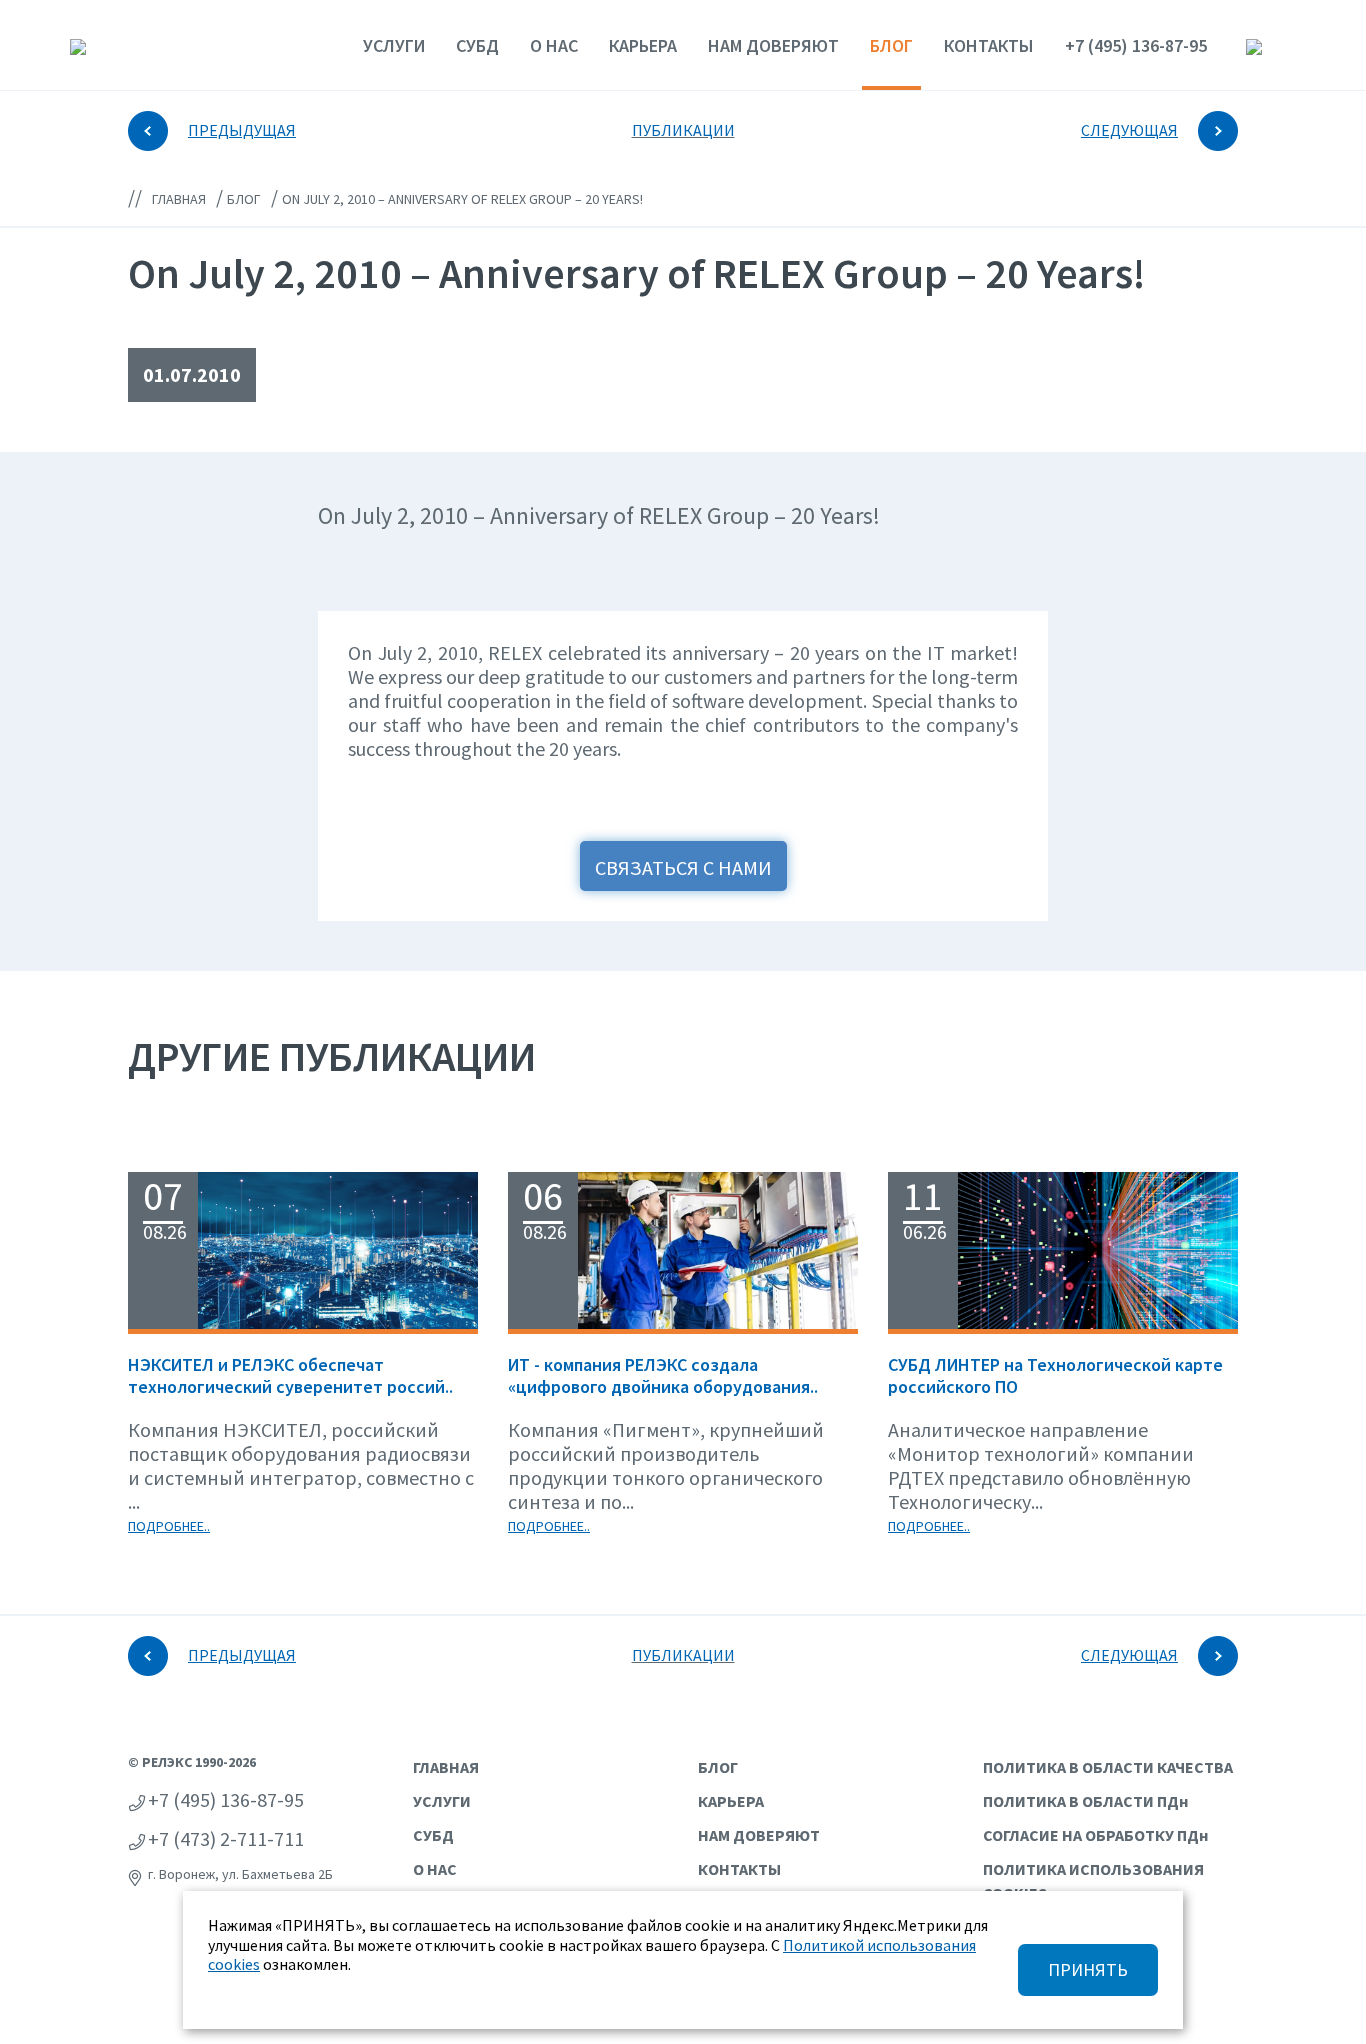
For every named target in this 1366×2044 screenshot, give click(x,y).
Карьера (643, 45)
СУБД (477, 45)
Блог (891, 45)
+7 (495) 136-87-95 (1136, 45)
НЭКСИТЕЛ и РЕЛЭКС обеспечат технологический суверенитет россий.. (290, 1375)
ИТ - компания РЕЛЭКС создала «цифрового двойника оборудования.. (663, 1375)
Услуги (394, 45)
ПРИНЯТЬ (1088, 1969)
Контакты (989, 45)
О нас (554, 45)
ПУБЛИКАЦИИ (683, 130)
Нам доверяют (773, 45)
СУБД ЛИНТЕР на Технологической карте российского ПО (1055, 1375)
